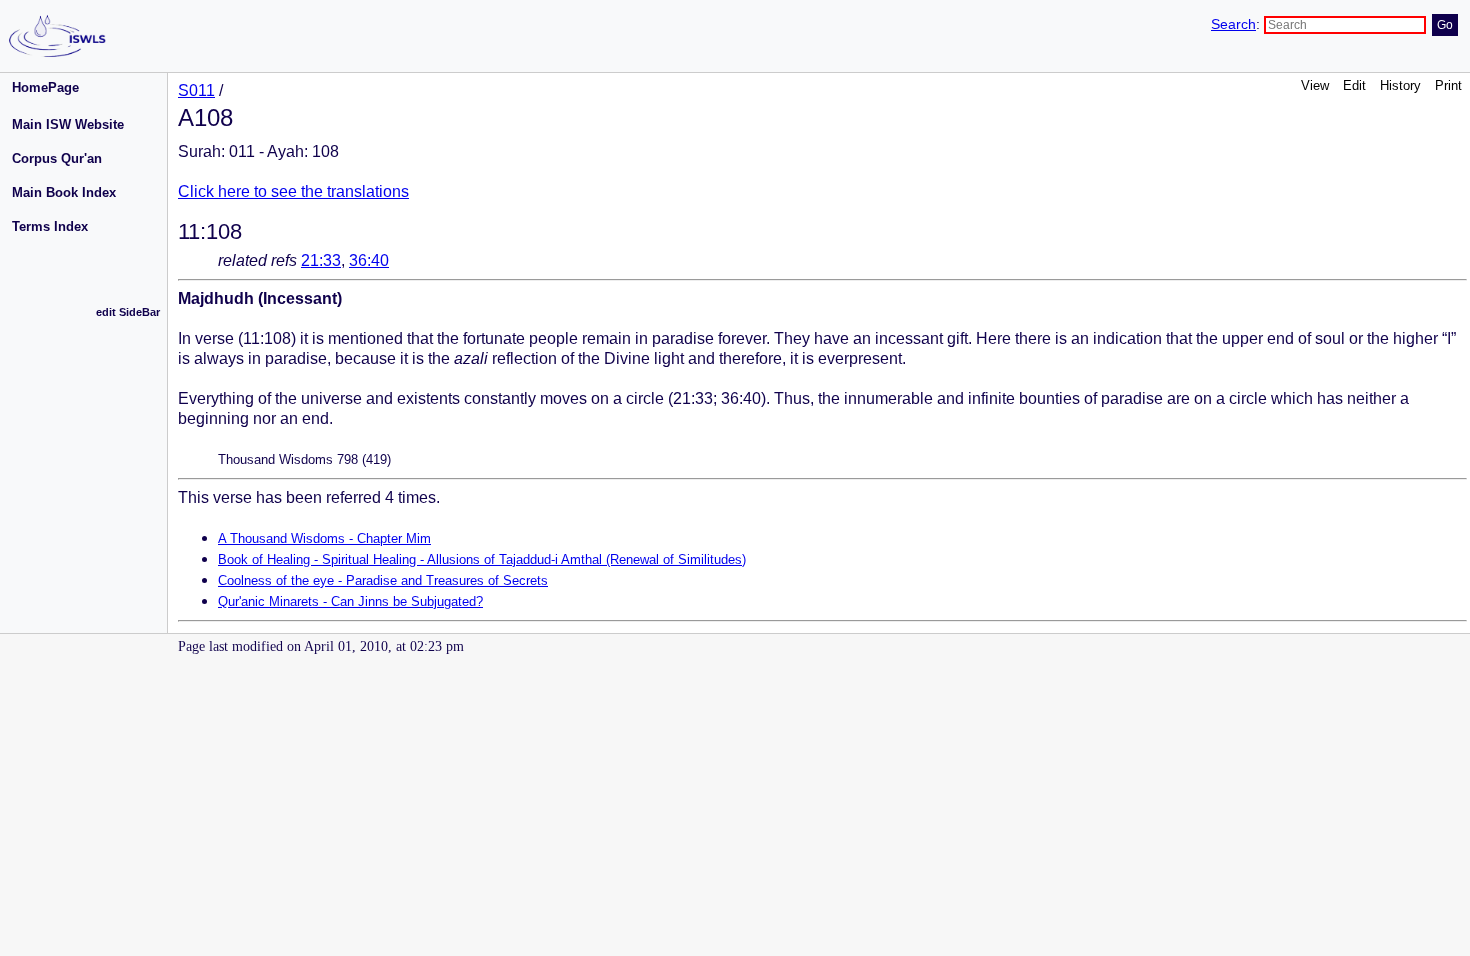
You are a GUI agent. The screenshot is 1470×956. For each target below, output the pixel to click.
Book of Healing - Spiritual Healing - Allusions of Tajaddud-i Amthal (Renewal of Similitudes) (482, 559)
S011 (196, 90)
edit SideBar (128, 312)
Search (1233, 24)
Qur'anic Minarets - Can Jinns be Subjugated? (350, 601)
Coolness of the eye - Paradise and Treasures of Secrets (383, 580)
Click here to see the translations (293, 191)
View (1315, 85)
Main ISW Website (68, 124)
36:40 (369, 260)
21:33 (321, 260)
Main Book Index (64, 192)
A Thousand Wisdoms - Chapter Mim (324, 538)
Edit (1354, 85)
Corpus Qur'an (57, 158)
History (1400, 85)
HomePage (45, 87)
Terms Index (50, 226)
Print (1448, 85)
